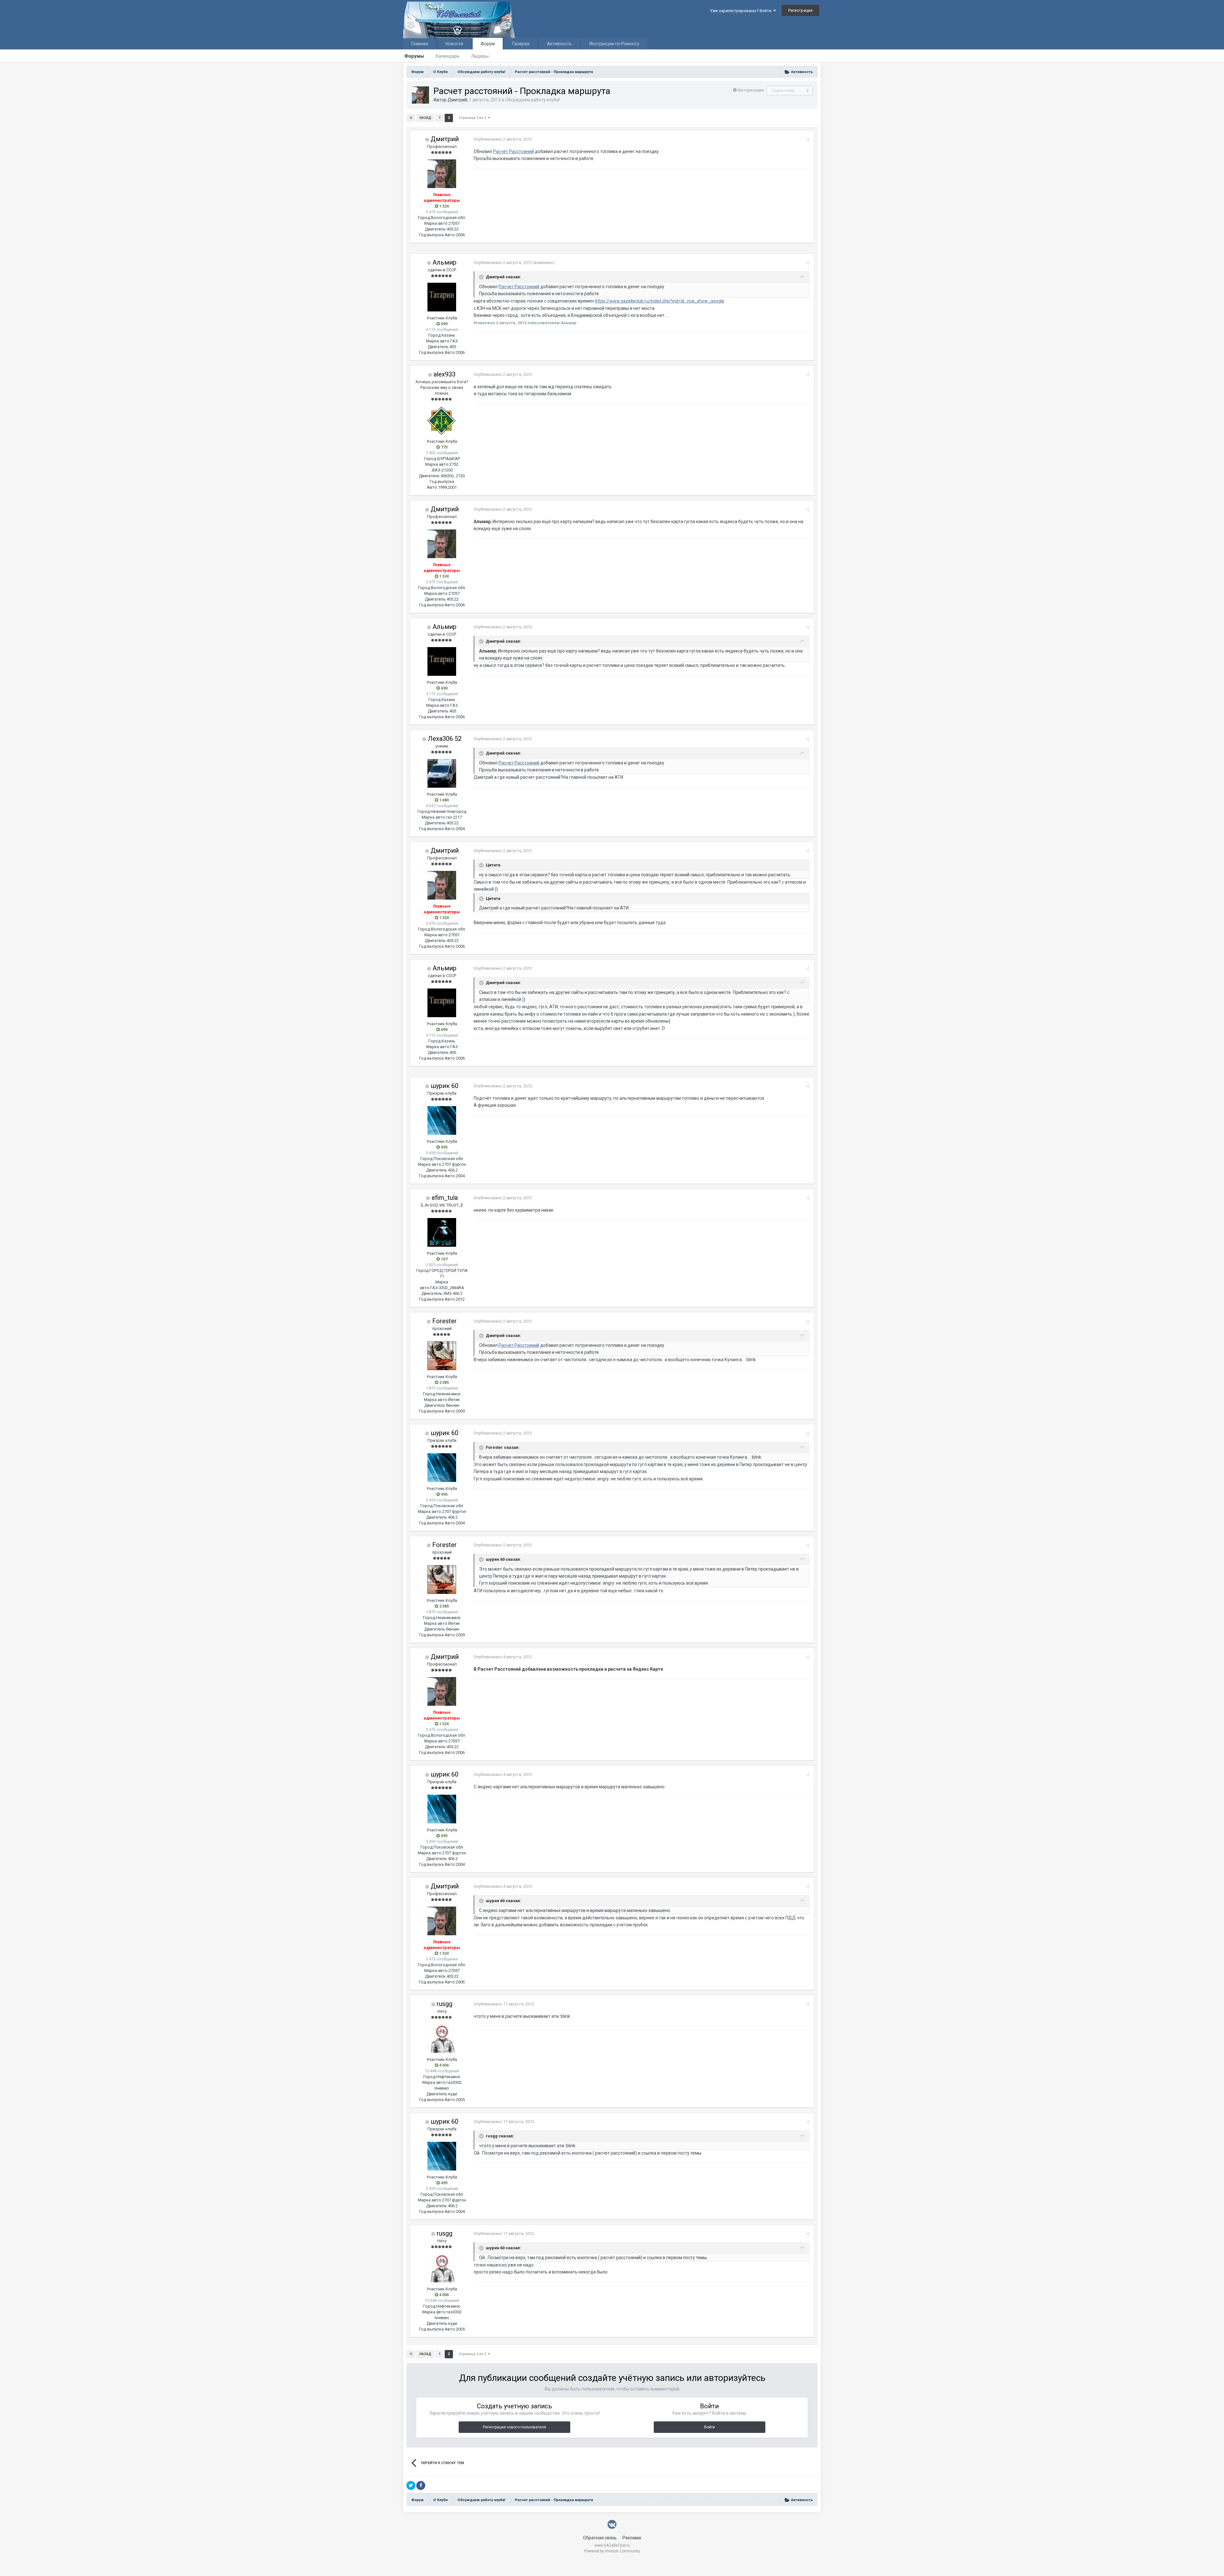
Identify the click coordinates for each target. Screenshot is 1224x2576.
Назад (425, 118)
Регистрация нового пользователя (514, 2427)
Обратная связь (600, 2538)
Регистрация (800, 10)
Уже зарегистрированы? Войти (742, 11)
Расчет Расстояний (514, 151)
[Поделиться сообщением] (808, 139)
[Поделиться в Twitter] (411, 2485)
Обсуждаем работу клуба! (532, 100)
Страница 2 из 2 (473, 118)
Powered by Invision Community (612, 2551)
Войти (710, 2427)
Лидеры (480, 56)
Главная (420, 44)
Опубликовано (503, 139)
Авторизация (751, 90)
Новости (454, 44)
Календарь (448, 56)
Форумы (414, 56)
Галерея (521, 44)
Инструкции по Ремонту (614, 44)
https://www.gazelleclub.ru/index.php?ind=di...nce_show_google (659, 301)
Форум (488, 44)
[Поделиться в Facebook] (421, 2485)
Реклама (632, 2538)
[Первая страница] (411, 118)
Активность (559, 44)
